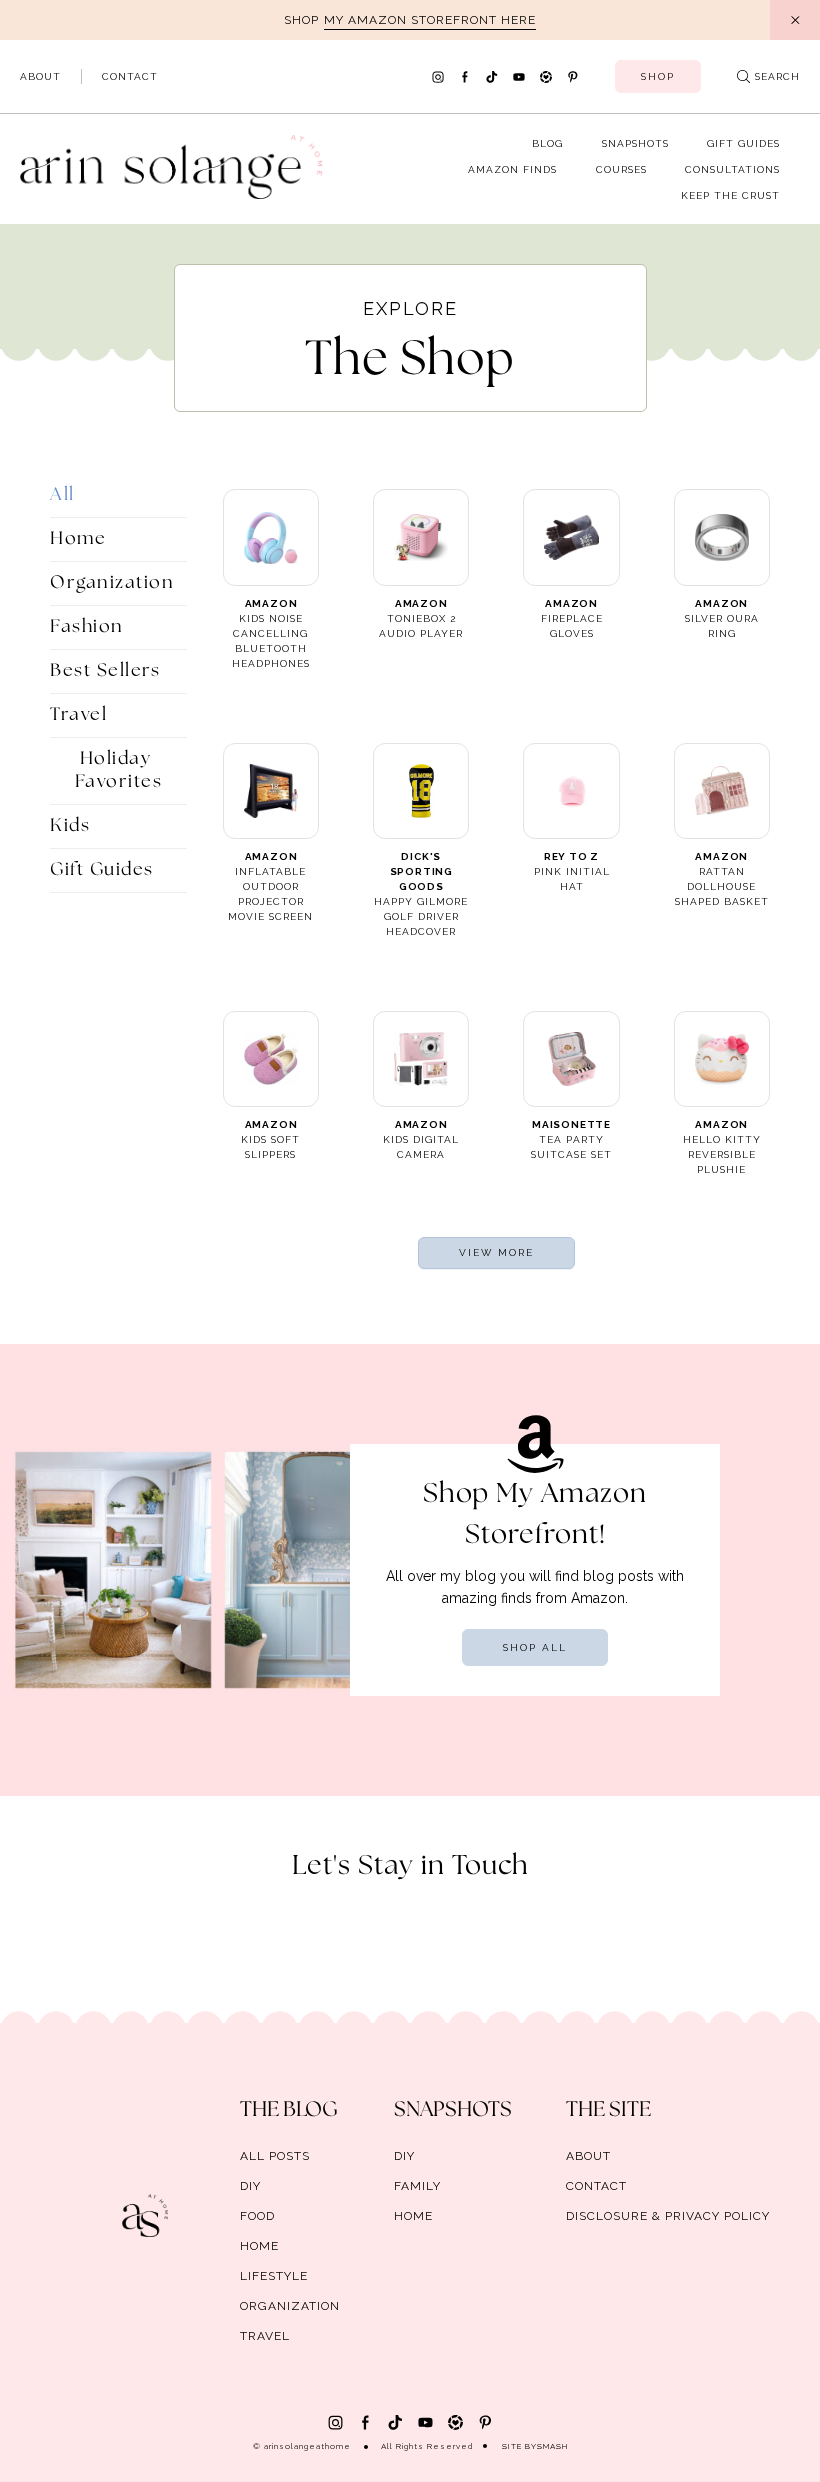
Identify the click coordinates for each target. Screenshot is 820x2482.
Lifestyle (274, 2276)
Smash (552, 2446)
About (40, 76)
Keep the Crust (730, 195)
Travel (78, 715)
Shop (658, 76)
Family (417, 2186)
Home (78, 539)
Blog (547, 143)
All (62, 495)
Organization (112, 583)
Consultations (732, 169)
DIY (250, 2186)
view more (496, 1252)
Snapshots (635, 143)
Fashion (87, 627)
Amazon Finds (512, 169)
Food (257, 2216)
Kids (70, 826)
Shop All (535, 1647)
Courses (621, 169)
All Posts (275, 2156)
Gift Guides (743, 143)
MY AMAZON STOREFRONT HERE (430, 20)
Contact (130, 76)
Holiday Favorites (119, 770)
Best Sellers (105, 671)
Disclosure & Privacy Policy (668, 2216)
